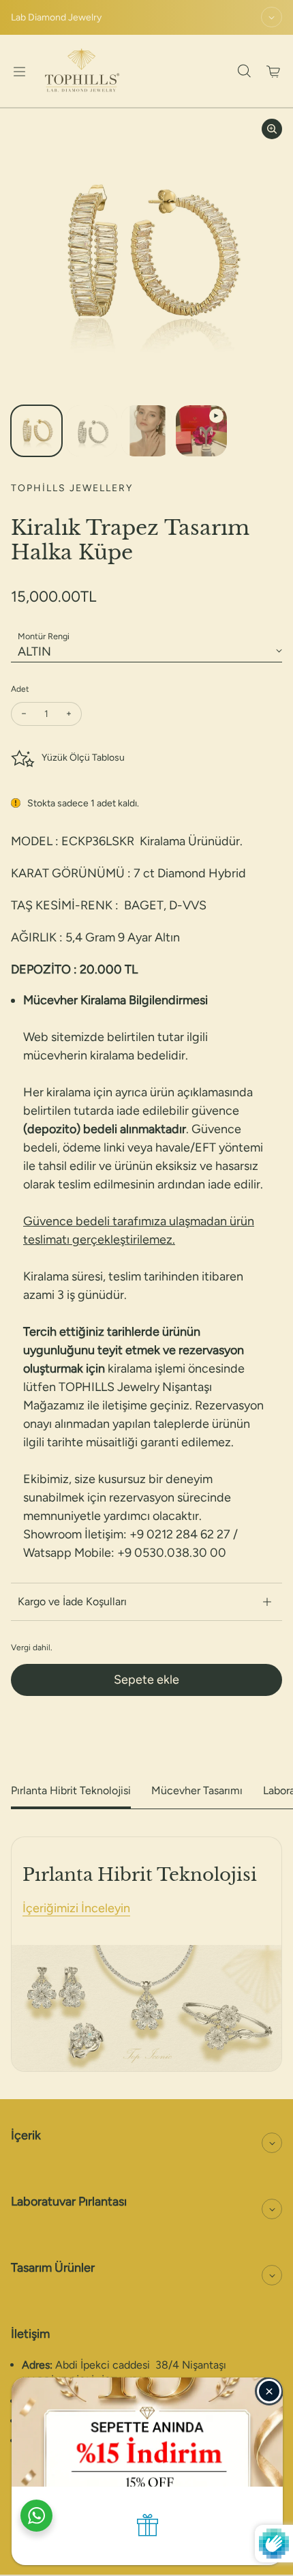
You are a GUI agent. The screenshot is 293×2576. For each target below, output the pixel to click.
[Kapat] (269, 2391)
